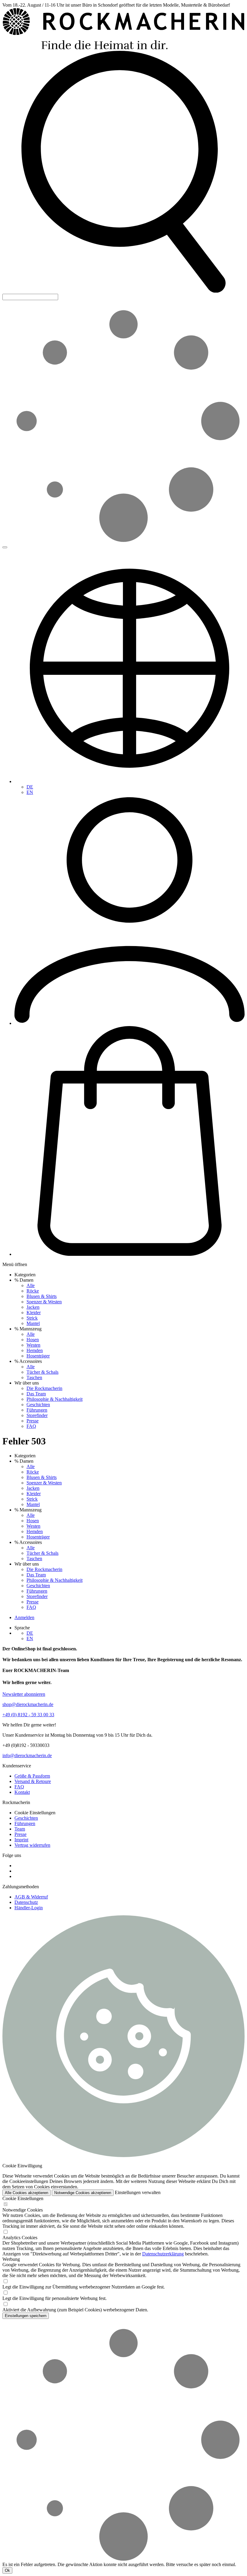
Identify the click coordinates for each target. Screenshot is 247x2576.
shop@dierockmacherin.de (28, 1704)
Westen (33, 1345)
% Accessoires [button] (28, 1361)
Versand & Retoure (33, 1781)
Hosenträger (38, 1356)
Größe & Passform (32, 1776)
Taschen (34, 1377)
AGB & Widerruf (31, 1897)
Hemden (35, 1350)
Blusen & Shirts (42, 1296)
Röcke (33, 1291)
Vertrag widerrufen (32, 1845)
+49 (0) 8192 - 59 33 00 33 (28, 1715)
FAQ (31, 1426)
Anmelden (24, 1617)
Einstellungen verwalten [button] (138, 2192)
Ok (7, 2570)
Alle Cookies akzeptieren (27, 2193)
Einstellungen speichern (26, 2316)
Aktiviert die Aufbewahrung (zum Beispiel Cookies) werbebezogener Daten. (75, 2310)
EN (30, 792)
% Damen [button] (24, 1280)
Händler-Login (29, 1908)
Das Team (36, 1394)
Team (20, 1829)
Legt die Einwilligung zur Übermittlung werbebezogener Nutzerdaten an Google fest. (84, 2287)
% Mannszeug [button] (28, 1329)
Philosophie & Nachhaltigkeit (55, 1399)
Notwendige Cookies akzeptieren (83, 2193)
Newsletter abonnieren (24, 1694)
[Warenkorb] (130, 1254)
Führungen (37, 1410)
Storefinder (37, 1415)
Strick (32, 1318)
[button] (123, 291)
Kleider (34, 1313)
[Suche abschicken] (5, 547)
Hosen (33, 1340)
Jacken (33, 1307)
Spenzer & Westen (44, 1302)
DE (30, 787)
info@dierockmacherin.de (27, 1755)
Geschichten (38, 1405)
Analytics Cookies (20, 2238)
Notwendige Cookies (23, 2210)
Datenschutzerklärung (163, 2254)
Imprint (21, 1840)
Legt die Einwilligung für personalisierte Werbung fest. (55, 2298)
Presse (33, 1421)
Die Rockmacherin (44, 1388)
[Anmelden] (130, 1023)
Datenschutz (26, 1902)
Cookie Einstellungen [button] (35, 1813)
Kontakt (22, 1792)
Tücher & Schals (42, 1372)
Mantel (33, 1323)
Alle (31, 1285)
